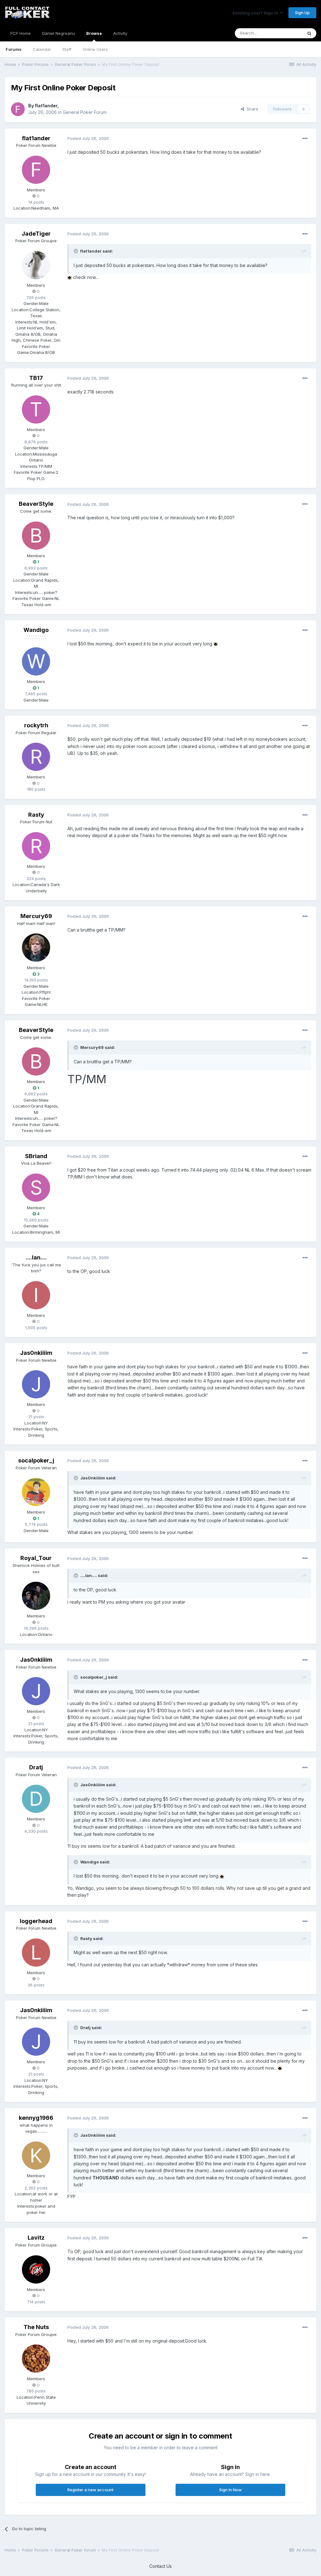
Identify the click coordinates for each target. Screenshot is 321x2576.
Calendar (42, 49)
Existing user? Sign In (256, 13)
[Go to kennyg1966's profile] (36, 2156)
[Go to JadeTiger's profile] (36, 265)
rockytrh (36, 725)
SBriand (36, 1156)
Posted (88, 138)
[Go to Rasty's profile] (36, 846)
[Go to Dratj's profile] (36, 1799)
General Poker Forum (85, 112)
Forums (14, 49)
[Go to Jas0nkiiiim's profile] (36, 1384)
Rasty (36, 815)
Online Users (95, 49)
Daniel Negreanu (58, 33)
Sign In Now (230, 2490)
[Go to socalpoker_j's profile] (36, 1492)
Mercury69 (36, 916)
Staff (67, 49)
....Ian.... (36, 1257)
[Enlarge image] (70, 277)
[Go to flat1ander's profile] (18, 109)
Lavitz (36, 2238)
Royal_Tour (36, 1558)
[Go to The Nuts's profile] (36, 2359)
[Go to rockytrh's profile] (36, 757)
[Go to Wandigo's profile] (36, 661)
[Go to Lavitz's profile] (36, 2269)
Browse (94, 33)
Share (251, 109)
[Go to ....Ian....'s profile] (36, 1295)
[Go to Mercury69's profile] (36, 948)
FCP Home (21, 33)
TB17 (36, 378)
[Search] (309, 33)
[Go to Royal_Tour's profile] (36, 1596)
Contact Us (160, 2566)
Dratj (36, 1767)
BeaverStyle (36, 504)
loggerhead (36, 1921)
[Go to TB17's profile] (36, 409)
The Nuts (36, 2327)
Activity (120, 33)
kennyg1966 (36, 2118)
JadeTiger (36, 234)
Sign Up (302, 13)
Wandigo (36, 630)
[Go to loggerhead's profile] (36, 1953)
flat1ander (46, 106)
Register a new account (90, 2490)
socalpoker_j (36, 1460)
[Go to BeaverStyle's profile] (36, 536)
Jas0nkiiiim (36, 1353)
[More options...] (305, 139)
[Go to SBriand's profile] (36, 1188)
